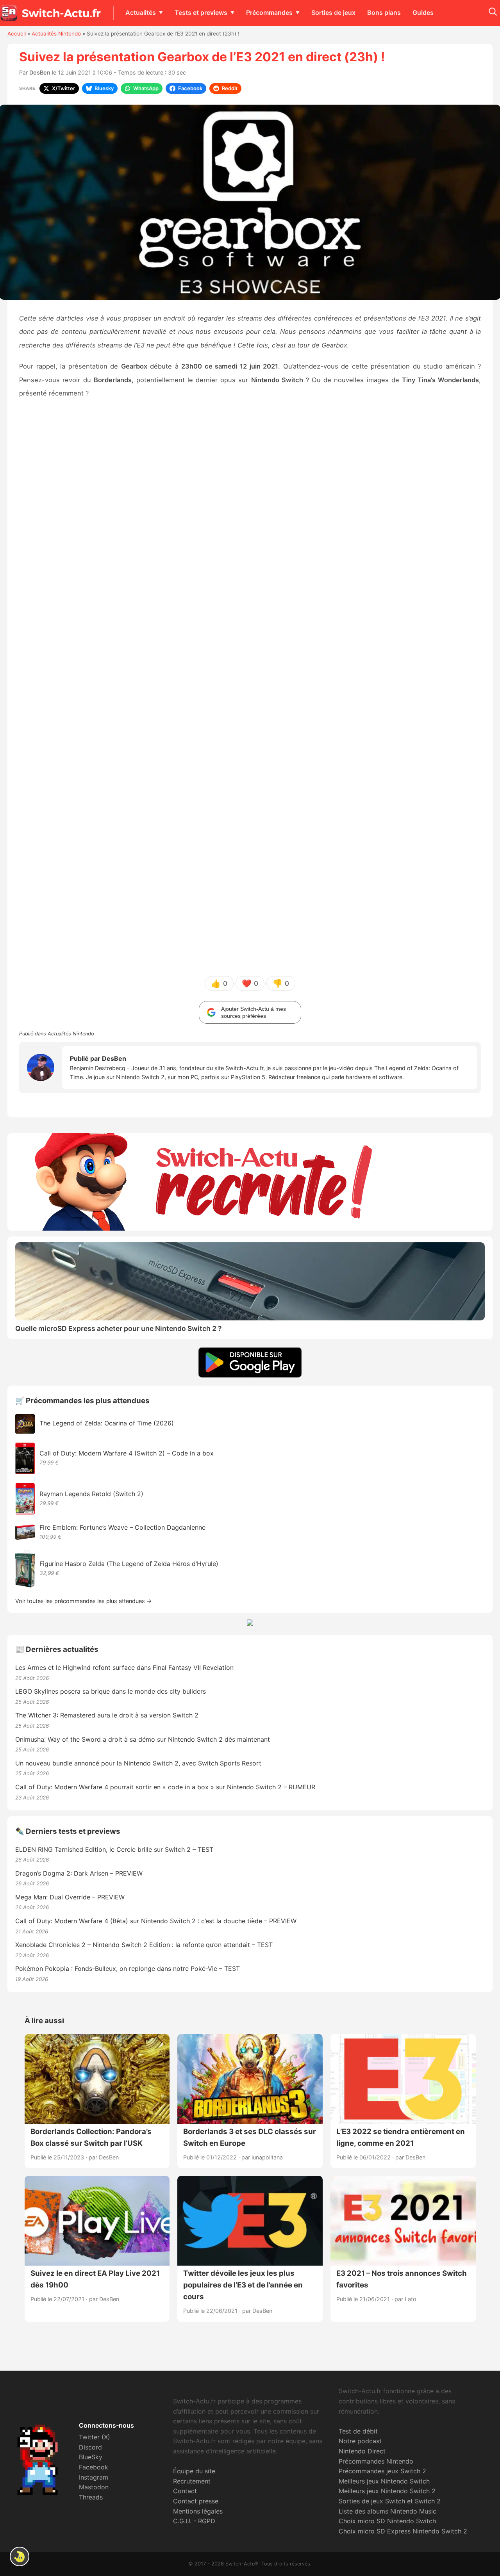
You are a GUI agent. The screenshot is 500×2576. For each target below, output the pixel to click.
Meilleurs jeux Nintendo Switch (384, 2481)
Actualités (141, 12)
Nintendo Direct (362, 2451)
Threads (91, 2497)
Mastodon (94, 2487)
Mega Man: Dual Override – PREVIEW (70, 1897)
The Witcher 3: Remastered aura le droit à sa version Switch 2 (107, 1715)
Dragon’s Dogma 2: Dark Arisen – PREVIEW (79, 1873)
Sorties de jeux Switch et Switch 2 (390, 2501)
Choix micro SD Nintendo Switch (387, 2521)
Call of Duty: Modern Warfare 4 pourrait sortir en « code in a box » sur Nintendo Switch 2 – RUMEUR (165, 1787)
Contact (185, 2491)
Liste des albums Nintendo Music (387, 2511)
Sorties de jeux (333, 12)
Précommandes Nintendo (376, 2461)
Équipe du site (194, 2471)
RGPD (207, 2521)
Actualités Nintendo (56, 34)
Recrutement (192, 2481)
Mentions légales (198, 2511)
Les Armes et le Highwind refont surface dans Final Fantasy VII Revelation (124, 1667)
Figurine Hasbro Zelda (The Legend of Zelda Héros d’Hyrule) (129, 1564)
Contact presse (196, 2501)
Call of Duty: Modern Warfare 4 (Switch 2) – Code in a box (127, 1453)
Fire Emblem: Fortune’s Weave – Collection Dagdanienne (122, 1527)
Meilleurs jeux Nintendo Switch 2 (387, 2491)
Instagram (94, 2477)
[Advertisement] (250, 551)
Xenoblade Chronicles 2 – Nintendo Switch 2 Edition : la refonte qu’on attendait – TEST (144, 1945)
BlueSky (91, 2457)
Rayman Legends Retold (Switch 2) (91, 1494)
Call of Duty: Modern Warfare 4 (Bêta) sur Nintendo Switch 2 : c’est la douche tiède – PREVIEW (156, 1921)
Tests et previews (201, 12)
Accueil (17, 34)
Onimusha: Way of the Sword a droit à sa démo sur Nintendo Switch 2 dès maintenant (143, 1739)
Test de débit (358, 2431)
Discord (90, 2447)
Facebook (94, 2467)
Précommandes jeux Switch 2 (382, 2471)
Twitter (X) (95, 2437)
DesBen (40, 72)
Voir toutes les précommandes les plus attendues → (84, 1601)
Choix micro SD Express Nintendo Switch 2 (403, 2531)
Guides (423, 12)
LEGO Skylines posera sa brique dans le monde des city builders (111, 1691)
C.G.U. (182, 2521)
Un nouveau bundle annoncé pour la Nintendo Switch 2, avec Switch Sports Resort (138, 1763)
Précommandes (269, 12)
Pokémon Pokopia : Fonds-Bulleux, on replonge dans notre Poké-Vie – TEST (128, 1969)
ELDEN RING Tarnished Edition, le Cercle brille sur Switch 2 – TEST (114, 1849)
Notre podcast (360, 2441)
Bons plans (384, 12)
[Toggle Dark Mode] (20, 2556)
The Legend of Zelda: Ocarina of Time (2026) (107, 1423)
